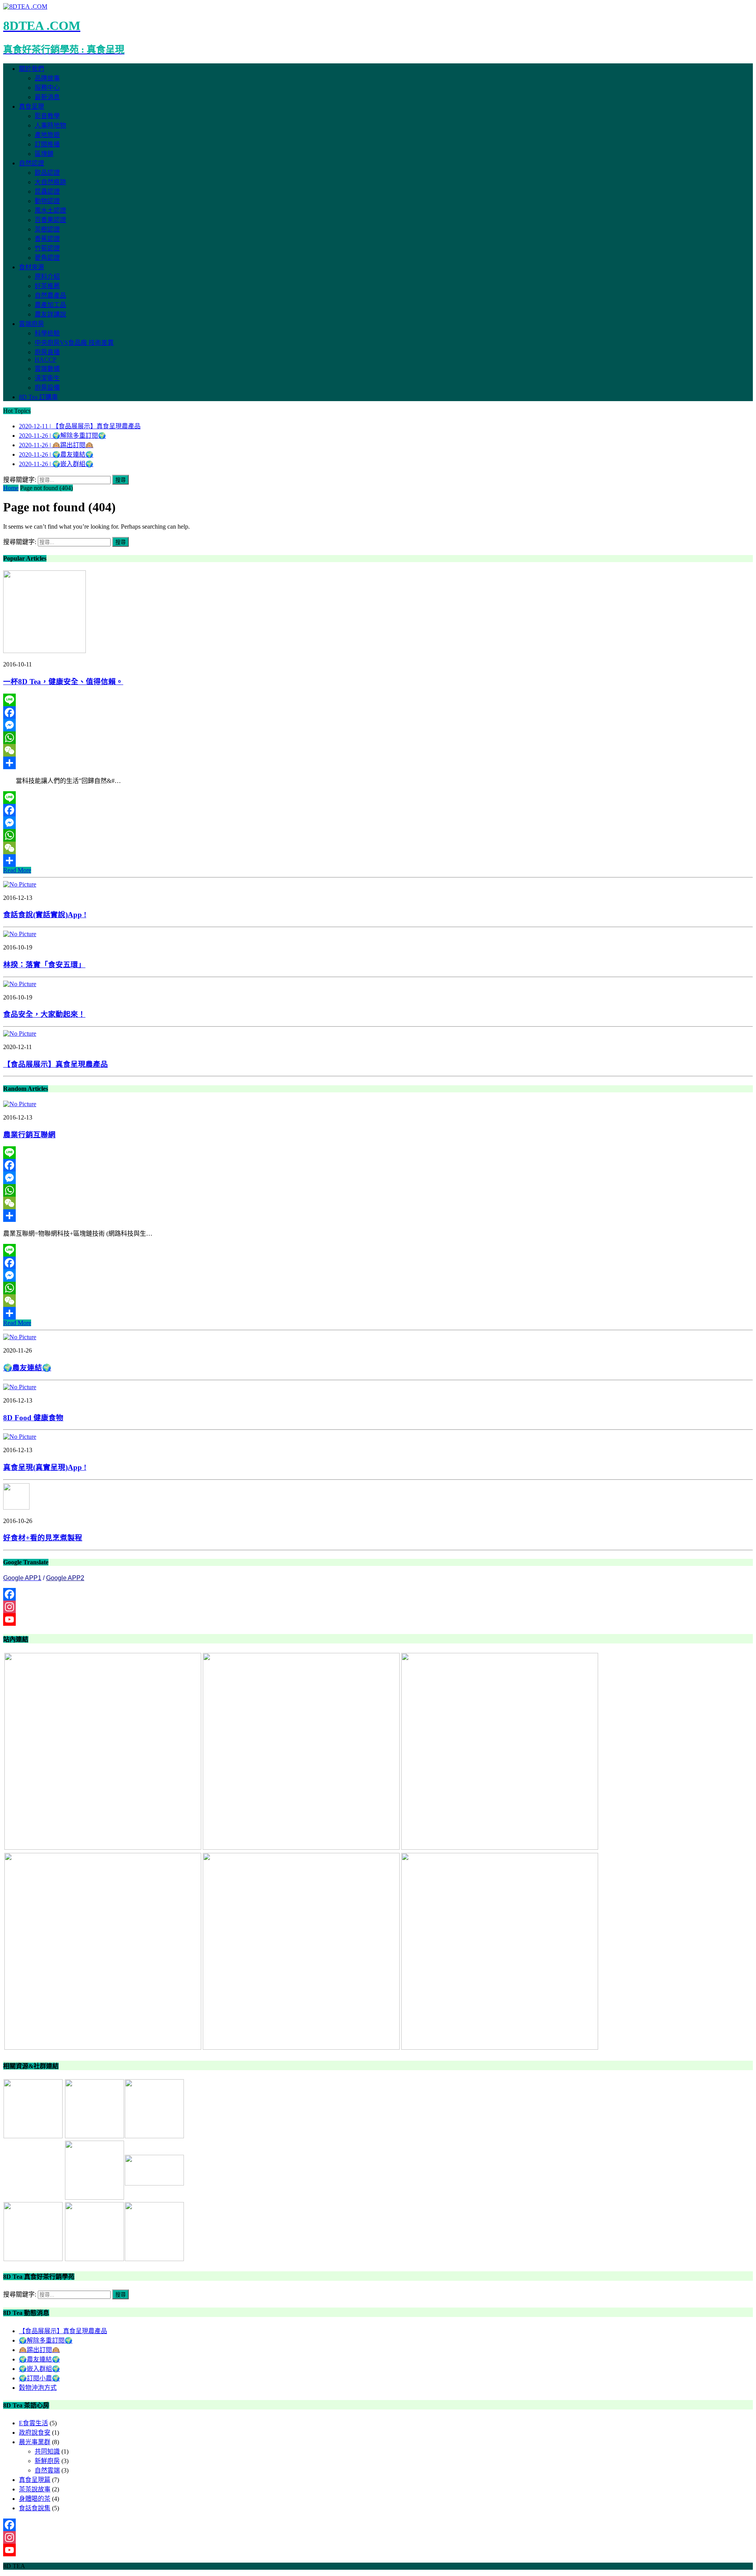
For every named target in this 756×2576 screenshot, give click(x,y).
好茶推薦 (47, 286)
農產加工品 (50, 305)
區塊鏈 (44, 154)
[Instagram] (378, 1607)
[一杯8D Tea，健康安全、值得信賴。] (44, 651)
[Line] (378, 700)
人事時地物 (50, 125)
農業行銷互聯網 (29, 1135)
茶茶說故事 (35, 2489)
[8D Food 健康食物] (20, 1387)
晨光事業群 (35, 2442)
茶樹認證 (47, 229)
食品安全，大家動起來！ (44, 1014)
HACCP (45, 360)
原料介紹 (47, 277)
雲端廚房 (31, 324)
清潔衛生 (47, 378)
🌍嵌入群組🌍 (39, 2369)
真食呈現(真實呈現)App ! (45, 1467)
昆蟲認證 (47, 192)
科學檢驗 (47, 333)
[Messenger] (378, 725)
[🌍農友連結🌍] (20, 1337)
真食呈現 (31, 106)
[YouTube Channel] (378, 1619)
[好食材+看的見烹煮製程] (16, 1507)
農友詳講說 (50, 314)
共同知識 (47, 2451)
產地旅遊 (47, 135)
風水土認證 (50, 210)
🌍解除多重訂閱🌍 (46, 2340)
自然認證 (31, 163)
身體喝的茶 (35, 2499)
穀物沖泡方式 (38, 2388)
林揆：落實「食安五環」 (44, 965)
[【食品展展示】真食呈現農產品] (20, 1034)
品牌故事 (47, 78)
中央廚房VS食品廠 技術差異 (74, 343)
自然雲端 (47, 2470)
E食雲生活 (33, 2423)
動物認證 (47, 201)
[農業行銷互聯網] (20, 1104)
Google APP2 (65, 1578)
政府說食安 (35, 2433)
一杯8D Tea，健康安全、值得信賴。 (63, 682)
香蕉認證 (47, 239)
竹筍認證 (47, 248)
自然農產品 (50, 295)
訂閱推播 (47, 144)
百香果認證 (50, 220)
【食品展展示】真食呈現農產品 (56, 1064)
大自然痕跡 (50, 182)
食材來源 (31, 267)
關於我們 (31, 69)
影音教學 (47, 116)
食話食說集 (35, 2508)
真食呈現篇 (35, 2480)
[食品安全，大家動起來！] (20, 984)
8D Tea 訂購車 (38, 397)
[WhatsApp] (378, 738)
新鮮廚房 (47, 2461)
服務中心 (47, 88)
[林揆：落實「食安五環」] (20, 934)
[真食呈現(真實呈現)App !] (20, 1437)
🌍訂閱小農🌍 (39, 2378)
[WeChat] (378, 750)
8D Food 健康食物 (33, 1418)
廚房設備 (47, 388)
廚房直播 (47, 352)
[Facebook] (378, 712)
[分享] (378, 763)
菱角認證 (47, 258)
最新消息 (47, 97)
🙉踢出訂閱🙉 (39, 2350)
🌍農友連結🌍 (27, 1368)
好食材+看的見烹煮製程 (43, 1538)
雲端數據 (47, 369)
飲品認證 (47, 173)
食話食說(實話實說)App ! (45, 915)
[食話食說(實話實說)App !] (20, 884)
